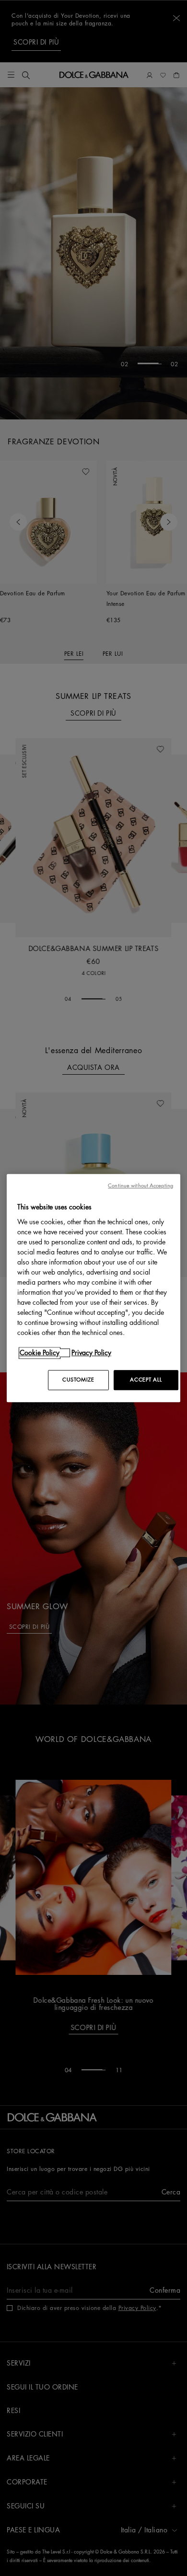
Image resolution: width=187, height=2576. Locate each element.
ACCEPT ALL (146, 1380)
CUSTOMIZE (78, 1380)
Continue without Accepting (140, 1186)
